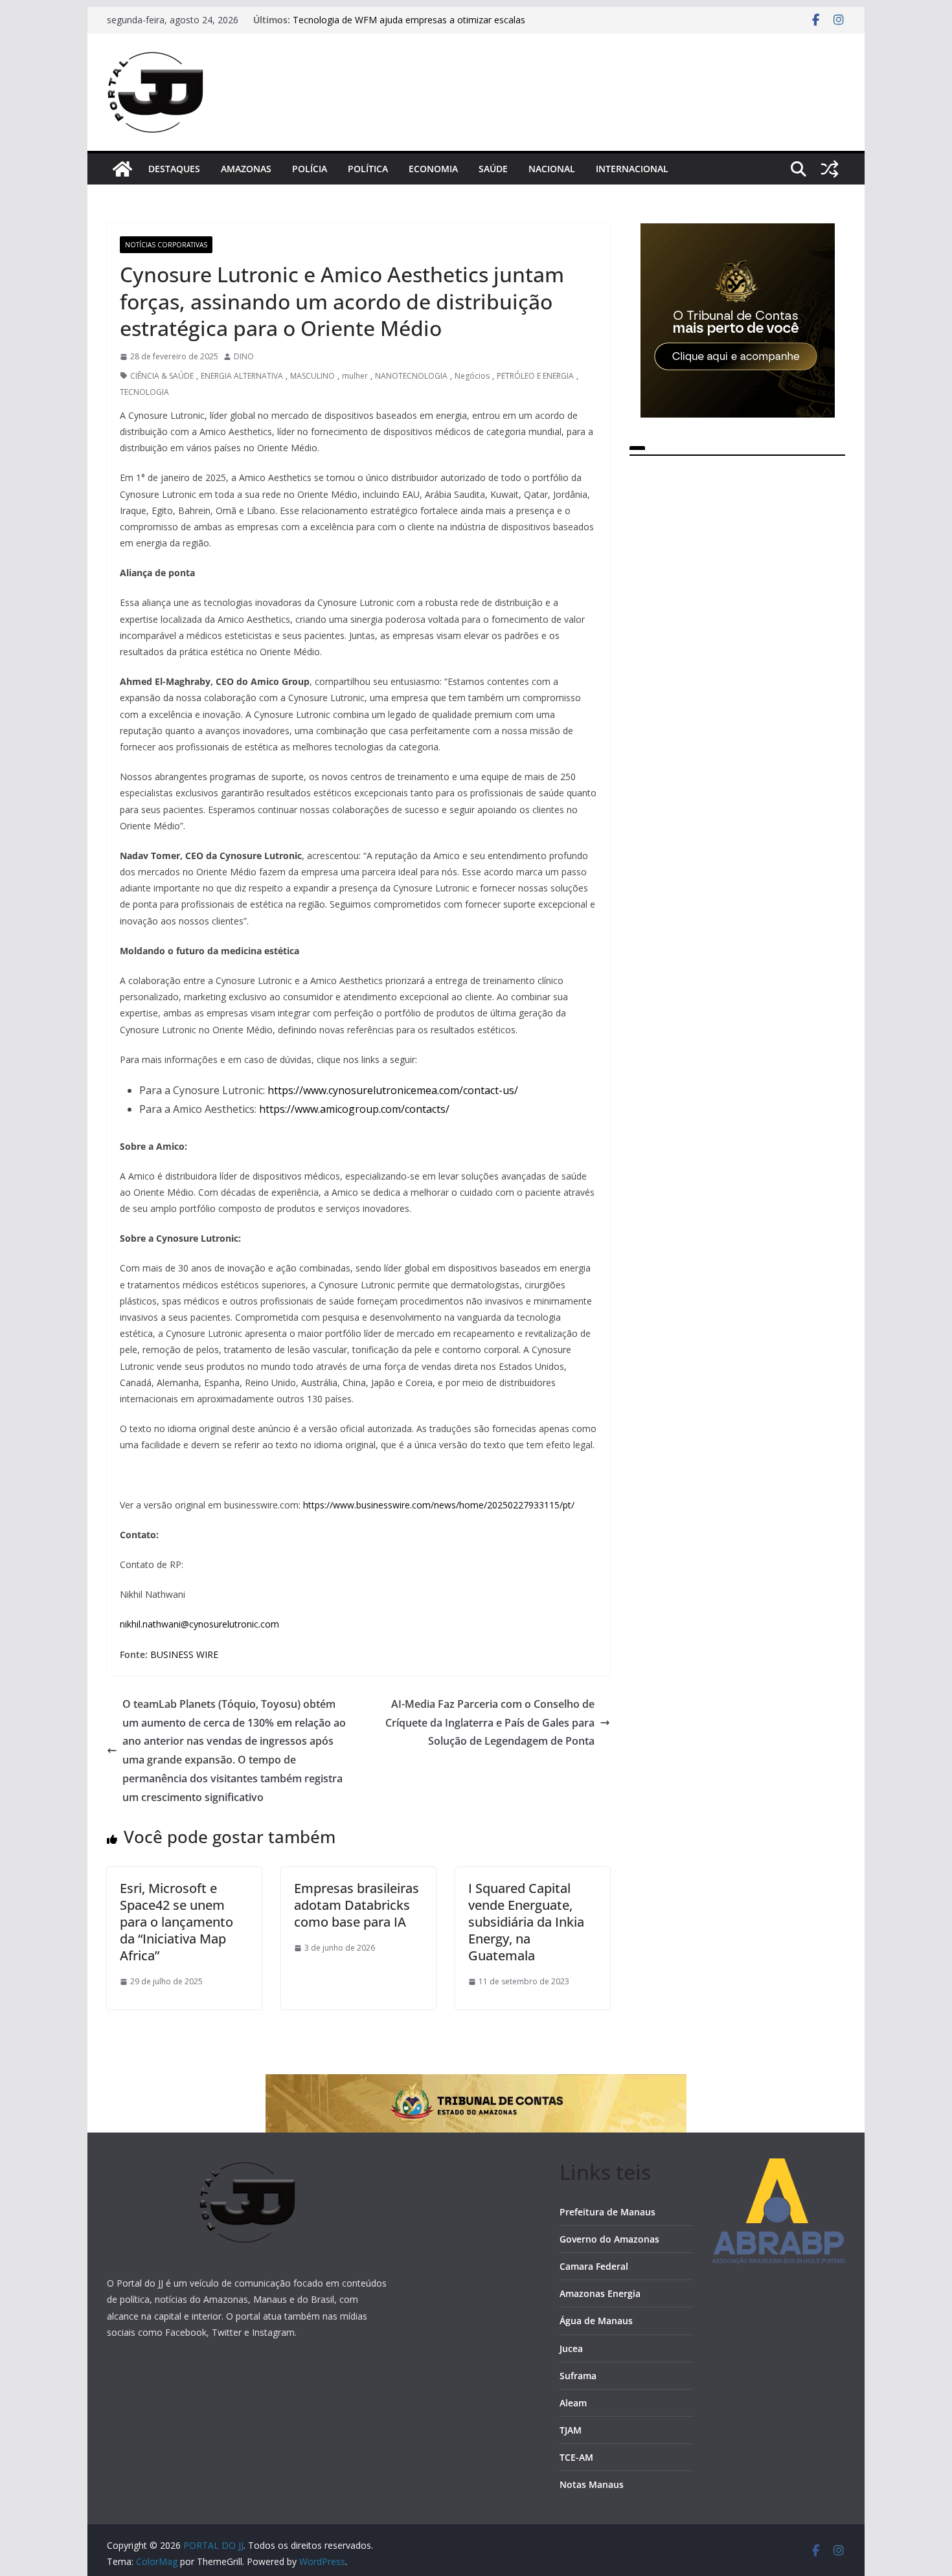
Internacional (632, 169)
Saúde (493, 169)
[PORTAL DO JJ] (122, 169)
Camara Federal (594, 2266)
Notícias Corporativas (166, 245)
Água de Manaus (596, 2321)
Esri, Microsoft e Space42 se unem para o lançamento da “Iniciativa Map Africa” (176, 1922)
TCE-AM (576, 2457)
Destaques (174, 169)
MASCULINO (312, 376)
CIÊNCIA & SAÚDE (162, 376)
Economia (433, 169)
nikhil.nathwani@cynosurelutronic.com (199, 1624)
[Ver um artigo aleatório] (830, 169)
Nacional (552, 169)
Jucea (571, 2348)
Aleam (573, 2403)
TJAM (571, 2430)
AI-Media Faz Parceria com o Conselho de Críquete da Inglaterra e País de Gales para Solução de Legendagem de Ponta (490, 1723)
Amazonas (246, 169)
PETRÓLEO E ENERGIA (535, 376)
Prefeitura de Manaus (607, 2212)
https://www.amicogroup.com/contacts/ (354, 1109)
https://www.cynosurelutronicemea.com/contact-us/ (393, 1090)
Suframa (578, 2376)
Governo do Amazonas (609, 2239)
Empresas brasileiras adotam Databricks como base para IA (357, 1905)
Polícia (310, 169)
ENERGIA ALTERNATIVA (242, 376)
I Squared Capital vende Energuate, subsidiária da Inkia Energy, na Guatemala (526, 1922)
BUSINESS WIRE (184, 1654)
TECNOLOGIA (144, 392)
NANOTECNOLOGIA (411, 376)
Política (368, 169)
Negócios (472, 376)
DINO (244, 356)
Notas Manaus (592, 2484)
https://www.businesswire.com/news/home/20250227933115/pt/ (439, 1505)
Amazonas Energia (600, 2293)
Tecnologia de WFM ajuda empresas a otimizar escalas (409, 23)
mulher (355, 376)
